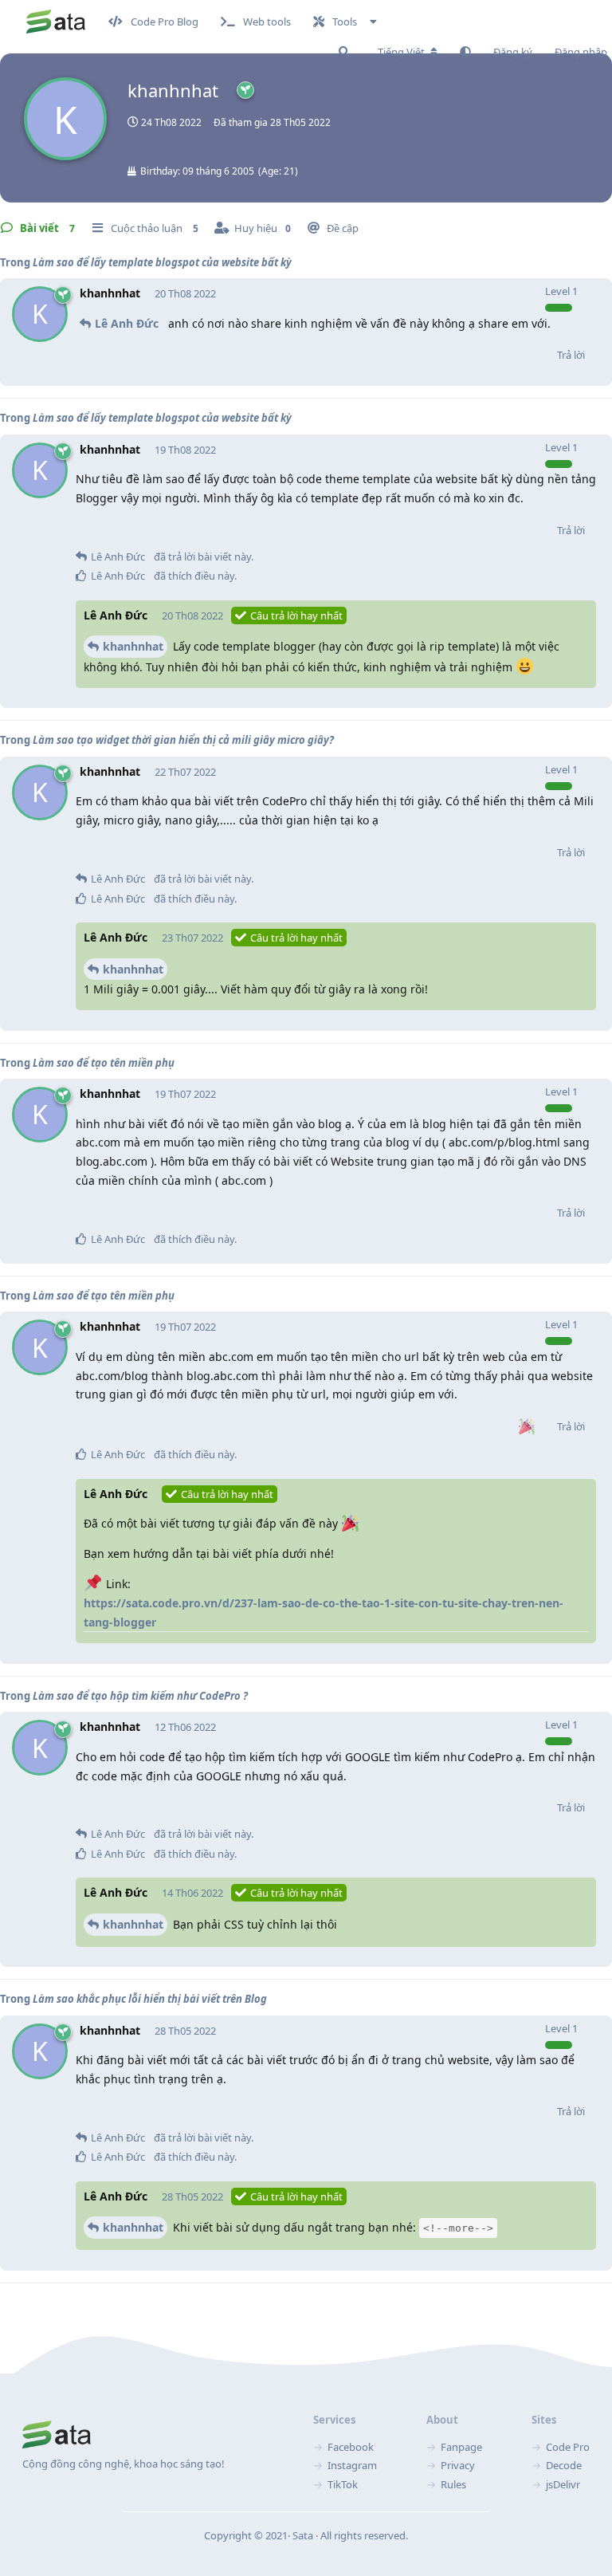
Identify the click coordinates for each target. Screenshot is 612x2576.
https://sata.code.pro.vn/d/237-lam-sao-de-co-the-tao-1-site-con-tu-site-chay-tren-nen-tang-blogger (324, 1612)
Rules (453, 2484)
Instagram (352, 2465)
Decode (564, 2465)
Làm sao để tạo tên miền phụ (104, 1063)
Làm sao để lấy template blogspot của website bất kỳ (162, 262)
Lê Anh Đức (127, 323)
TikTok (343, 2484)
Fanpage (461, 2447)
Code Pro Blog (165, 22)
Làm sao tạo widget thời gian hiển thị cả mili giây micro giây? (183, 740)
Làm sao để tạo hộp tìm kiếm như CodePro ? (140, 1696)
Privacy (458, 2465)
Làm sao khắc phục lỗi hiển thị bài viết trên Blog (150, 1999)
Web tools (267, 22)
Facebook (351, 2447)
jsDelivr (563, 2484)
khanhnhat (133, 646)
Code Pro (568, 2447)
